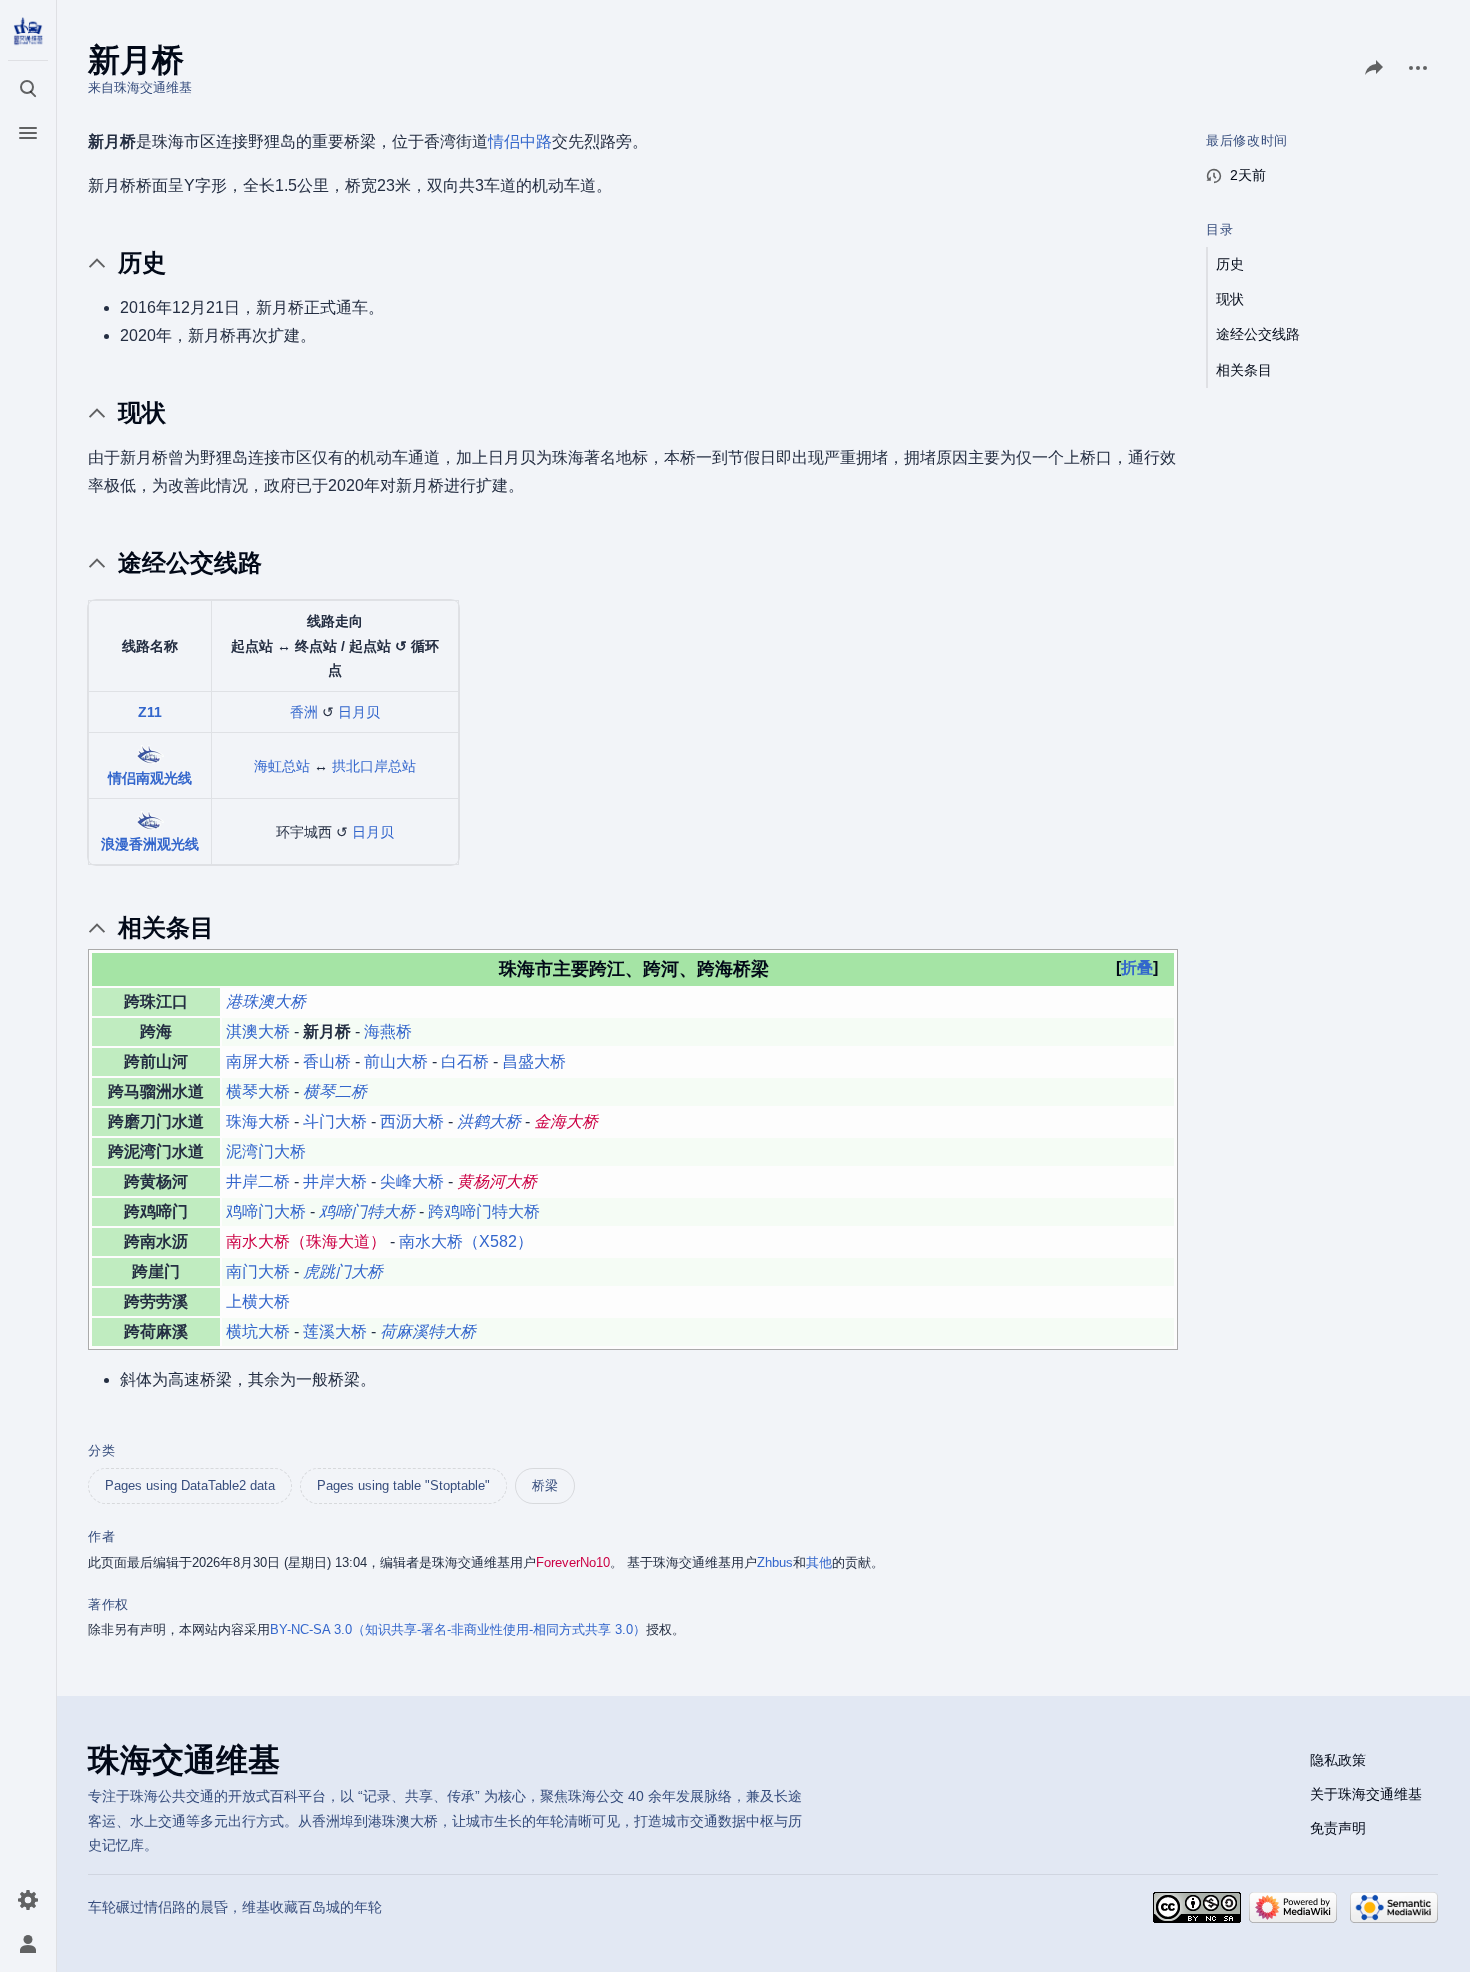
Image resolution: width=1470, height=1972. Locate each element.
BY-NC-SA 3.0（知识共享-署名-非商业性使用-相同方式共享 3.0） (458, 1629)
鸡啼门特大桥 (367, 1211)
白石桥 (465, 1061)
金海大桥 (566, 1121)
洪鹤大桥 (489, 1121)
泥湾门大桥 (266, 1151)
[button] (1137, 968)
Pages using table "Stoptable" (403, 1485)
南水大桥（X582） (466, 1241)
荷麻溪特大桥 (428, 1331)
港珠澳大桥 (266, 1001)
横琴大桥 (258, 1091)
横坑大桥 (258, 1331)
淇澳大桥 (258, 1031)
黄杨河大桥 (497, 1181)
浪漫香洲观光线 (150, 844)
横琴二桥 (335, 1091)
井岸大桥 (335, 1181)
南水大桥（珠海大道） (306, 1241)
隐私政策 (1338, 1760)
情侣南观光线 (150, 778)
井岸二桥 (258, 1181)
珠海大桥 (258, 1121)
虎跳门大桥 (343, 1271)
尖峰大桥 (412, 1181)
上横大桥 (258, 1301)
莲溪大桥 (335, 1331)
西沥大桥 (412, 1121)
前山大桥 (396, 1061)
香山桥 (327, 1061)
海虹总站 (282, 766)
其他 (819, 1562)
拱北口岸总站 (374, 766)
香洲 (304, 712)
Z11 (150, 712)
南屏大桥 (258, 1061)
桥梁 (545, 1485)
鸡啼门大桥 (266, 1211)
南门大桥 (258, 1271)
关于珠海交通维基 (1366, 1794)
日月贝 (359, 712)
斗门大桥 (335, 1121)
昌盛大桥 (534, 1061)
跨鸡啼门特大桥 (484, 1211)
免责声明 (1338, 1828)
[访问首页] (28, 32)
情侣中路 (520, 141)
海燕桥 (388, 1031)
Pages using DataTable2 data (190, 1485)
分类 (101, 1450)
